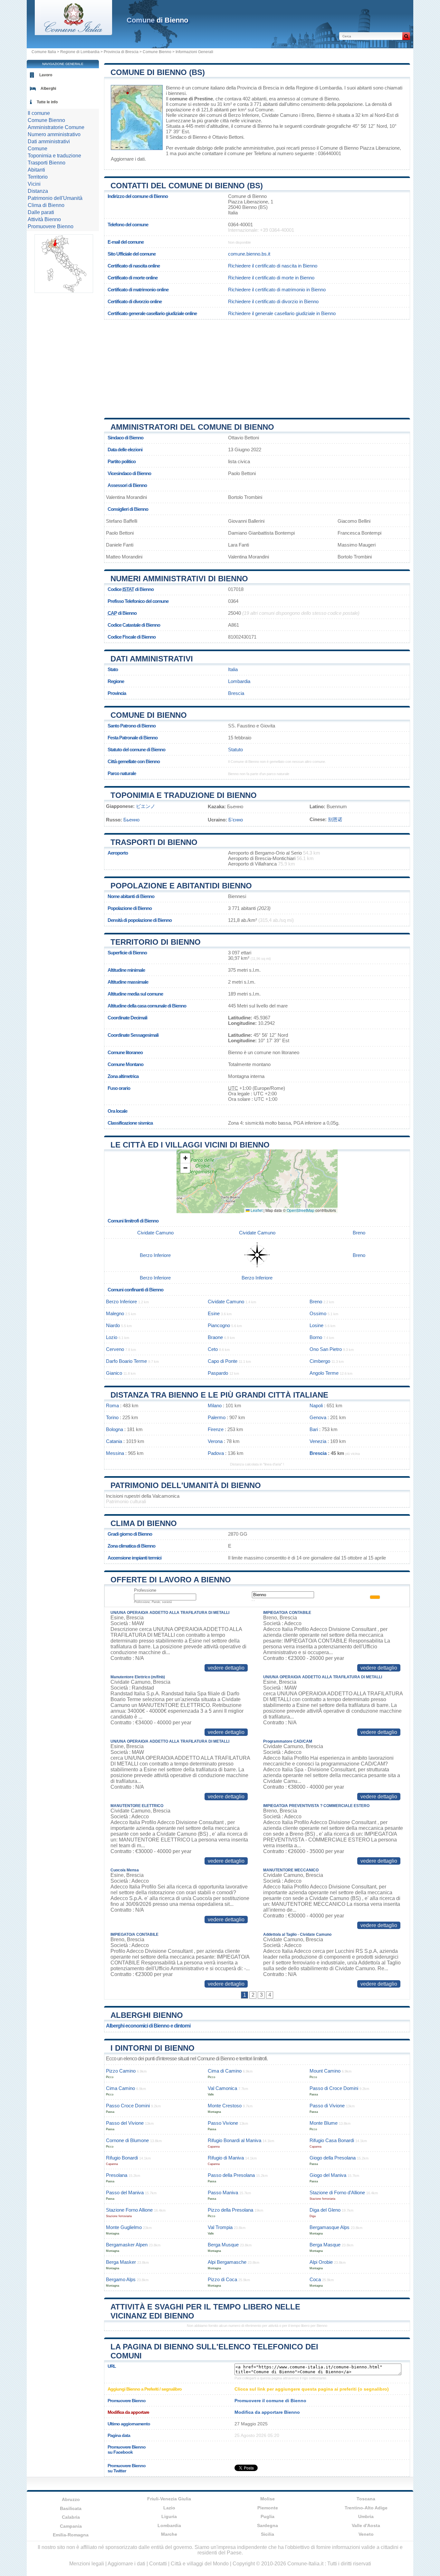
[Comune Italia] (73, 33)
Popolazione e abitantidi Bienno (181, 886)
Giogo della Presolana (333, 2158)
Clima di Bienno (144, 1523)
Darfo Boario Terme (126, 1361)
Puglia (268, 2516)
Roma (112, 1405)
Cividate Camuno (280, 115)
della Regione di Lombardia (313, 88)
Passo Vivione (223, 2123)
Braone (215, 1337)
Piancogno (219, 1325)
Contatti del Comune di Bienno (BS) (187, 186)
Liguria (169, 2516)
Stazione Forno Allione (129, 2210)
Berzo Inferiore (244, 115)
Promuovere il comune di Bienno (270, 2401)
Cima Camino (120, 2088)
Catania (114, 1441)
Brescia (236, 693)
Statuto (235, 749)
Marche (169, 2534)
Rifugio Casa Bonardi (332, 2140)
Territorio (38, 177)
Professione (145, 1590)
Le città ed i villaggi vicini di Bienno (190, 1145)
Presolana (117, 2175)
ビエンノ (146, 806)
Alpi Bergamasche (227, 2262)
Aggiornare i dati (128, 159)
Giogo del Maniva (328, 2175)
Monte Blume (324, 2123)
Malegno (115, 1313)
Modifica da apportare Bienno (267, 2412)
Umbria (366, 2516)
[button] (185, 1158)
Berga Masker (121, 2262)
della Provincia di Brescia (253, 88)
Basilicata (71, 2508)
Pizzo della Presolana (230, 2210)
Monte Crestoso (225, 2106)
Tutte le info (47, 102)
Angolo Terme (324, 1373)
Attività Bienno (44, 219)
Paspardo (218, 1373)
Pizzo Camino (121, 2071)
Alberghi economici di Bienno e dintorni (148, 2026)
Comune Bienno (157, 52)
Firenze (216, 1429)
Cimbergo (320, 1361)
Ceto (213, 1349)
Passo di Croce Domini (334, 2088)
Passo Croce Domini (128, 2106)
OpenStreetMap (301, 1210)
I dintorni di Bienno (153, 2048)
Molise (268, 2499)
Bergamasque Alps (330, 2227)
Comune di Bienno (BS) (158, 72)
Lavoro (46, 75)
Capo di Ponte (223, 1361)
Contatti (158, 2564)
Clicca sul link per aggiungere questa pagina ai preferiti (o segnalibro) (312, 2389)
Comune (38, 149)
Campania (71, 2526)
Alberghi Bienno (147, 2015)
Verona (215, 1441)
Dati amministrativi (152, 659)
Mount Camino (325, 2071)
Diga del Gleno (325, 2210)
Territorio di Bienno (156, 942)
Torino (112, 1417)
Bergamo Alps (121, 2279)
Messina (115, 1453)
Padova (216, 1453)
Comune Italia (44, 52)
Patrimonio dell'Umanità (55, 198)
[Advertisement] (257, 366)
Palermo (217, 1417)
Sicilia (268, 2534)
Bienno (173, 88)
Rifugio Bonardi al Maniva (234, 2140)
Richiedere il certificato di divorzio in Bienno (273, 301)
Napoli (316, 1405)
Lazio (169, 2508)
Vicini (34, 184)
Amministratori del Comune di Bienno (192, 427)
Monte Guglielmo (124, 2227)
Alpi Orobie (321, 2262)
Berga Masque (325, 2245)
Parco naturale (122, 773)
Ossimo (318, 1313)
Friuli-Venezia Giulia (169, 2499)
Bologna (115, 1429)
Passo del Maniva (125, 2192)
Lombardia (239, 681)
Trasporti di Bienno (154, 842)
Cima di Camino (225, 2071)
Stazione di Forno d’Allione (337, 2192)
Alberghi (48, 89)
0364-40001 (240, 225)
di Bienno (157, 20)
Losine (316, 1325)
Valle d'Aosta (366, 2525)
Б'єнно (236, 820)
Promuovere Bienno (51, 226)
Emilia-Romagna (71, 2535)
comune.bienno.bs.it (249, 254)
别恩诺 (335, 819)
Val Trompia (220, 2227)
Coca (315, 2279)
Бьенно (131, 820)
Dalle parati (41, 212)
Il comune (39, 113)
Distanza (38, 191)
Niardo (113, 1325)
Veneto (366, 2534)
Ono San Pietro (326, 1349)
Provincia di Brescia (121, 52)
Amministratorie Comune (56, 127)
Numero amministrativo (54, 134)
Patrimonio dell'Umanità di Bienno (186, 1485)
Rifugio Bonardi (122, 2158)
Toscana (366, 2499)
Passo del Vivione (125, 2123)
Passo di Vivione (327, 2106)
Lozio (112, 1337)
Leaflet (256, 1210)
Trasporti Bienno (47, 163)
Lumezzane (178, 121)
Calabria (71, 2517)
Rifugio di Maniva (226, 2158)
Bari (314, 1429)
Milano (215, 1405)
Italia (233, 669)
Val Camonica (222, 2088)
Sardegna (268, 2525)
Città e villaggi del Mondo (200, 2564)
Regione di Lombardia (80, 52)
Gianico (114, 1373)
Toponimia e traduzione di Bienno (184, 795)
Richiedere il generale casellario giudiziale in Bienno (282, 313)
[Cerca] (406, 36)
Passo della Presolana (231, 2175)
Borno (316, 1337)
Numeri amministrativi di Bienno (179, 579)
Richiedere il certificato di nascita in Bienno (273, 266)
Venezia (318, 1441)
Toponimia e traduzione (54, 156)
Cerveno (115, 1349)
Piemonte (268, 2508)
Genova (318, 1417)
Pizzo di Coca (222, 2279)
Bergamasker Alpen (127, 2245)
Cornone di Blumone (127, 2140)
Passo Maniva (223, 2192)
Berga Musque (223, 2245)
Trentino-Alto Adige (366, 2508)
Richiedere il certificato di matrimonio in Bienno (277, 290)
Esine (214, 1313)
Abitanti (36, 170)
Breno (308, 115)
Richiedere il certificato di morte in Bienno (271, 278)
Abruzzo (71, 2499)
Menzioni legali (87, 2564)
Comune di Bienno (149, 715)
